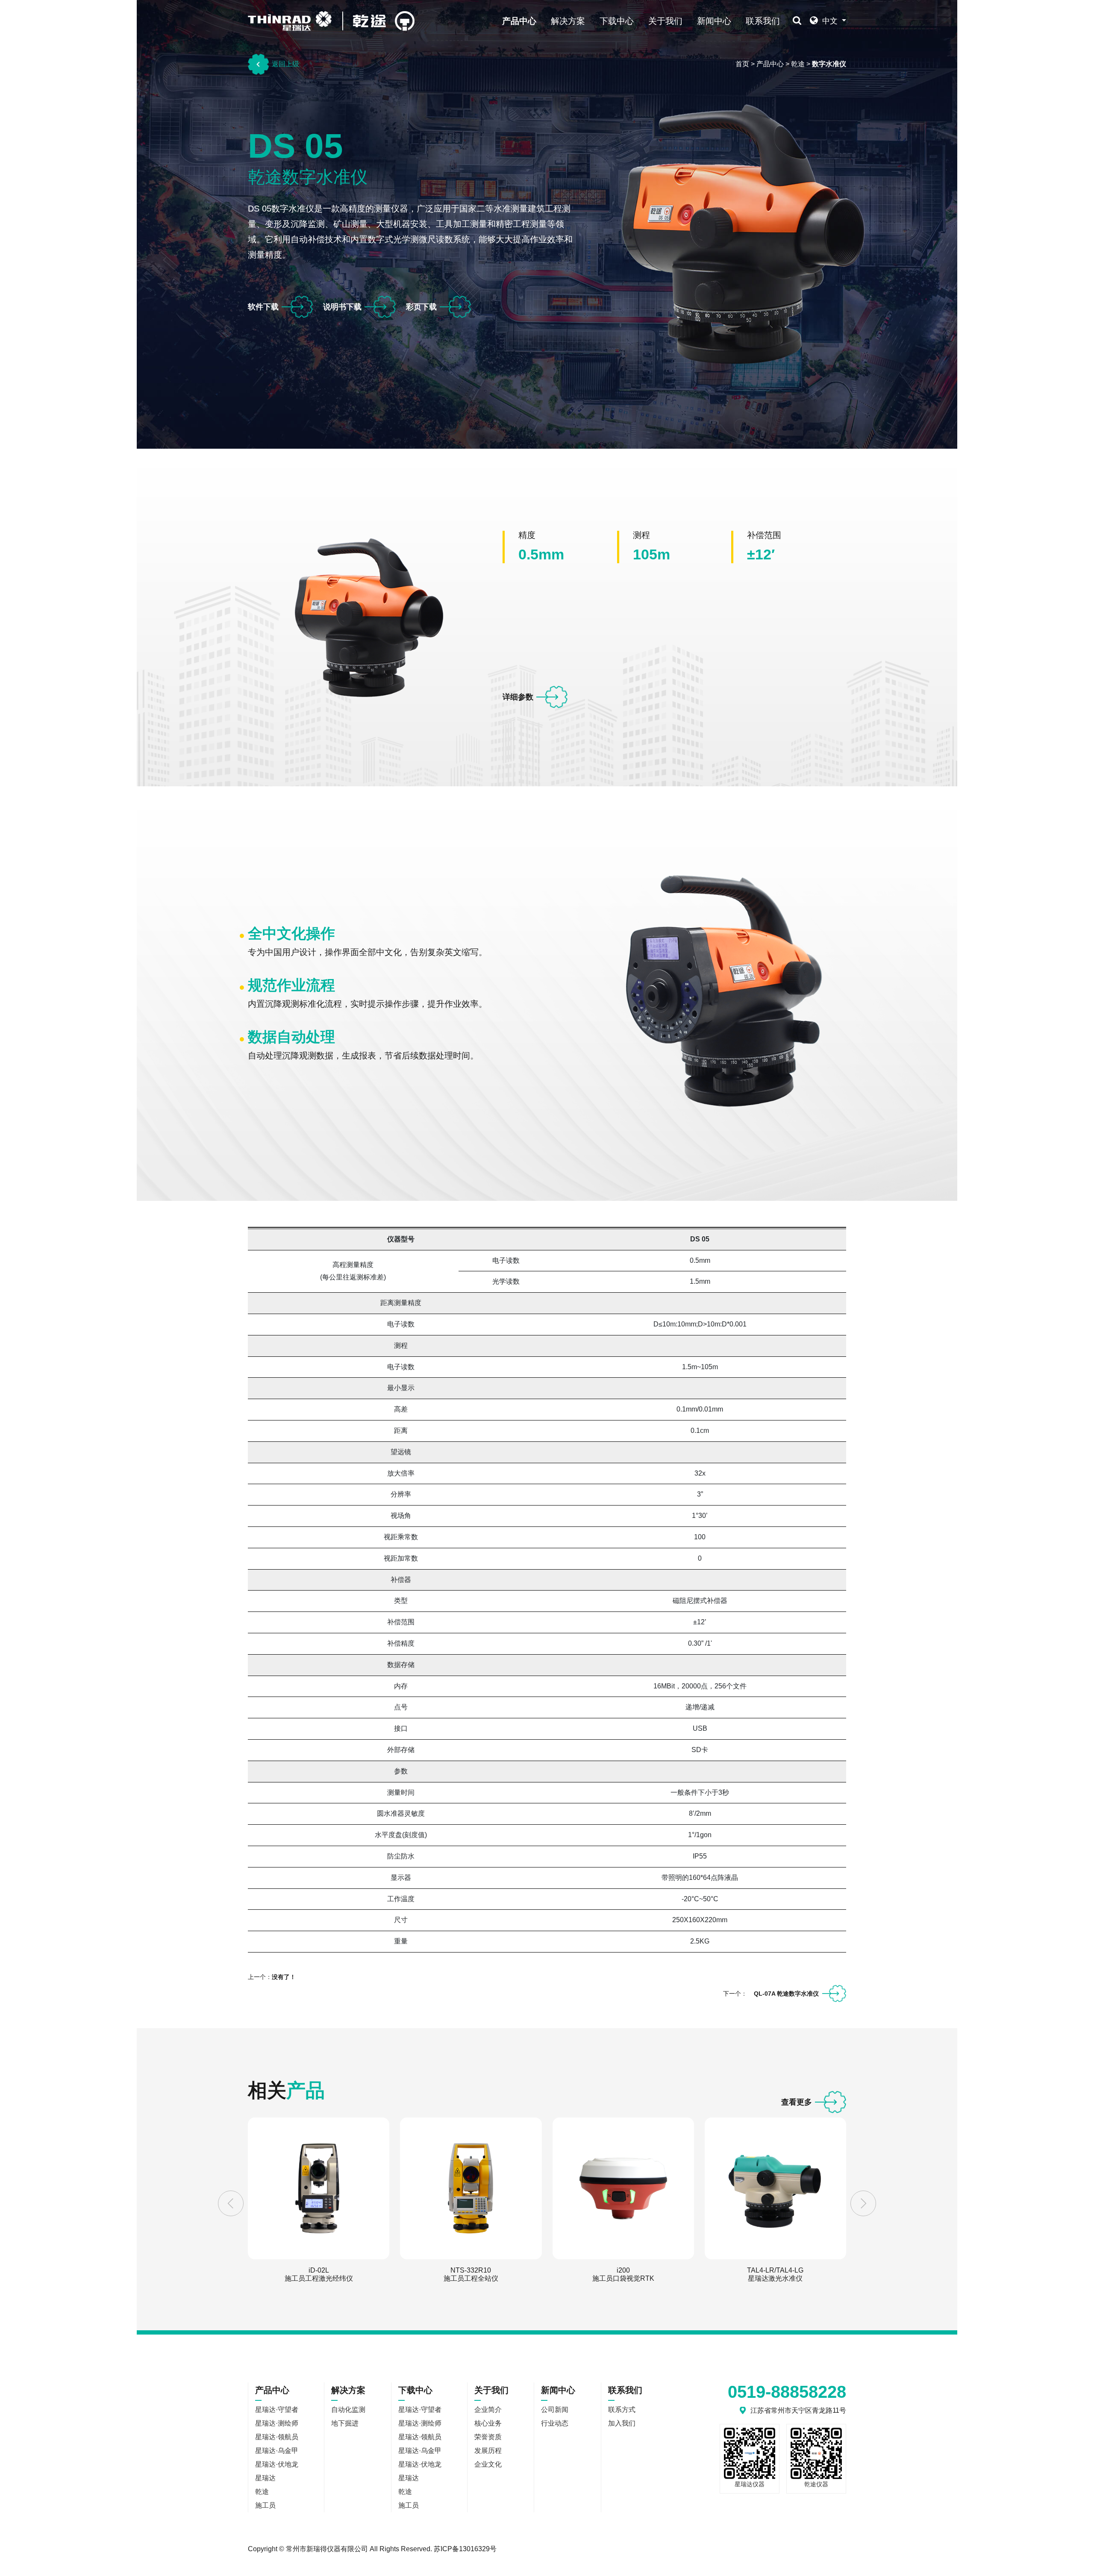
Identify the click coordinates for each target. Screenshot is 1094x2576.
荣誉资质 (488, 2437)
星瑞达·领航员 (277, 2437)
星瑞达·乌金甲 (277, 2451)
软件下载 (263, 307)
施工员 (265, 2505)
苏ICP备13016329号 (465, 2549)
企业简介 (488, 2410)
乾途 (798, 64)
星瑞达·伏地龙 (277, 2464)
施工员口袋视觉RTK (623, 2274)
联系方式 (622, 2410)
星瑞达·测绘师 (277, 2423)
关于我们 (665, 21)
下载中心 (617, 21)
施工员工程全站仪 (471, 2274)
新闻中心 (714, 21)
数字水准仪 (829, 64)
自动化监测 (348, 2410)
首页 (742, 64)
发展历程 (488, 2451)
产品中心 (519, 21)
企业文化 (488, 2464)
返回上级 (285, 64)
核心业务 (488, 2423)
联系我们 (763, 21)
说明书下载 (342, 307)
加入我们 (622, 2423)
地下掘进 (345, 2423)
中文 (830, 21)
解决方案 (568, 21)
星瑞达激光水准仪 (775, 2274)
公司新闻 (555, 2410)
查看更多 (797, 2102)
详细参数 (518, 697)
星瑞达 (265, 2478)
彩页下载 (421, 307)
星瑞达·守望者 (277, 2410)
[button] (231, 2203)
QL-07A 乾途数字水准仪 (786, 1994)
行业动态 (555, 2423)
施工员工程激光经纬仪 (319, 2274)
